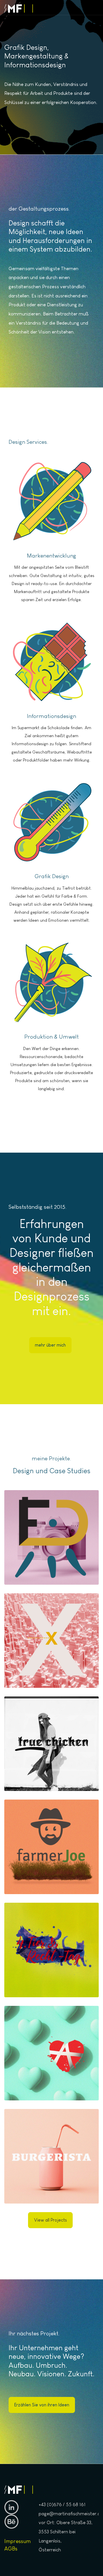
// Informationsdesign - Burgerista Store (52, 2183)
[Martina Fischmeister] (19, 8)
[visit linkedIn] (11, 2507)
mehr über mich (50, 1345)
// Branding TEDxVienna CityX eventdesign (51, 1667)
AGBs (11, 2549)
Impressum (17, 2541)
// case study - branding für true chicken (51, 1771)
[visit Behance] (11, 2521)
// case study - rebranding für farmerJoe (51, 1874)
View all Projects (50, 2220)
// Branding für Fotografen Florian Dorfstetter (51, 1564)
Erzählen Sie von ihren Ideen (42, 2405)
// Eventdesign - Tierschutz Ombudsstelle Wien (52, 1977)
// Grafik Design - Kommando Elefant (52, 2080)
